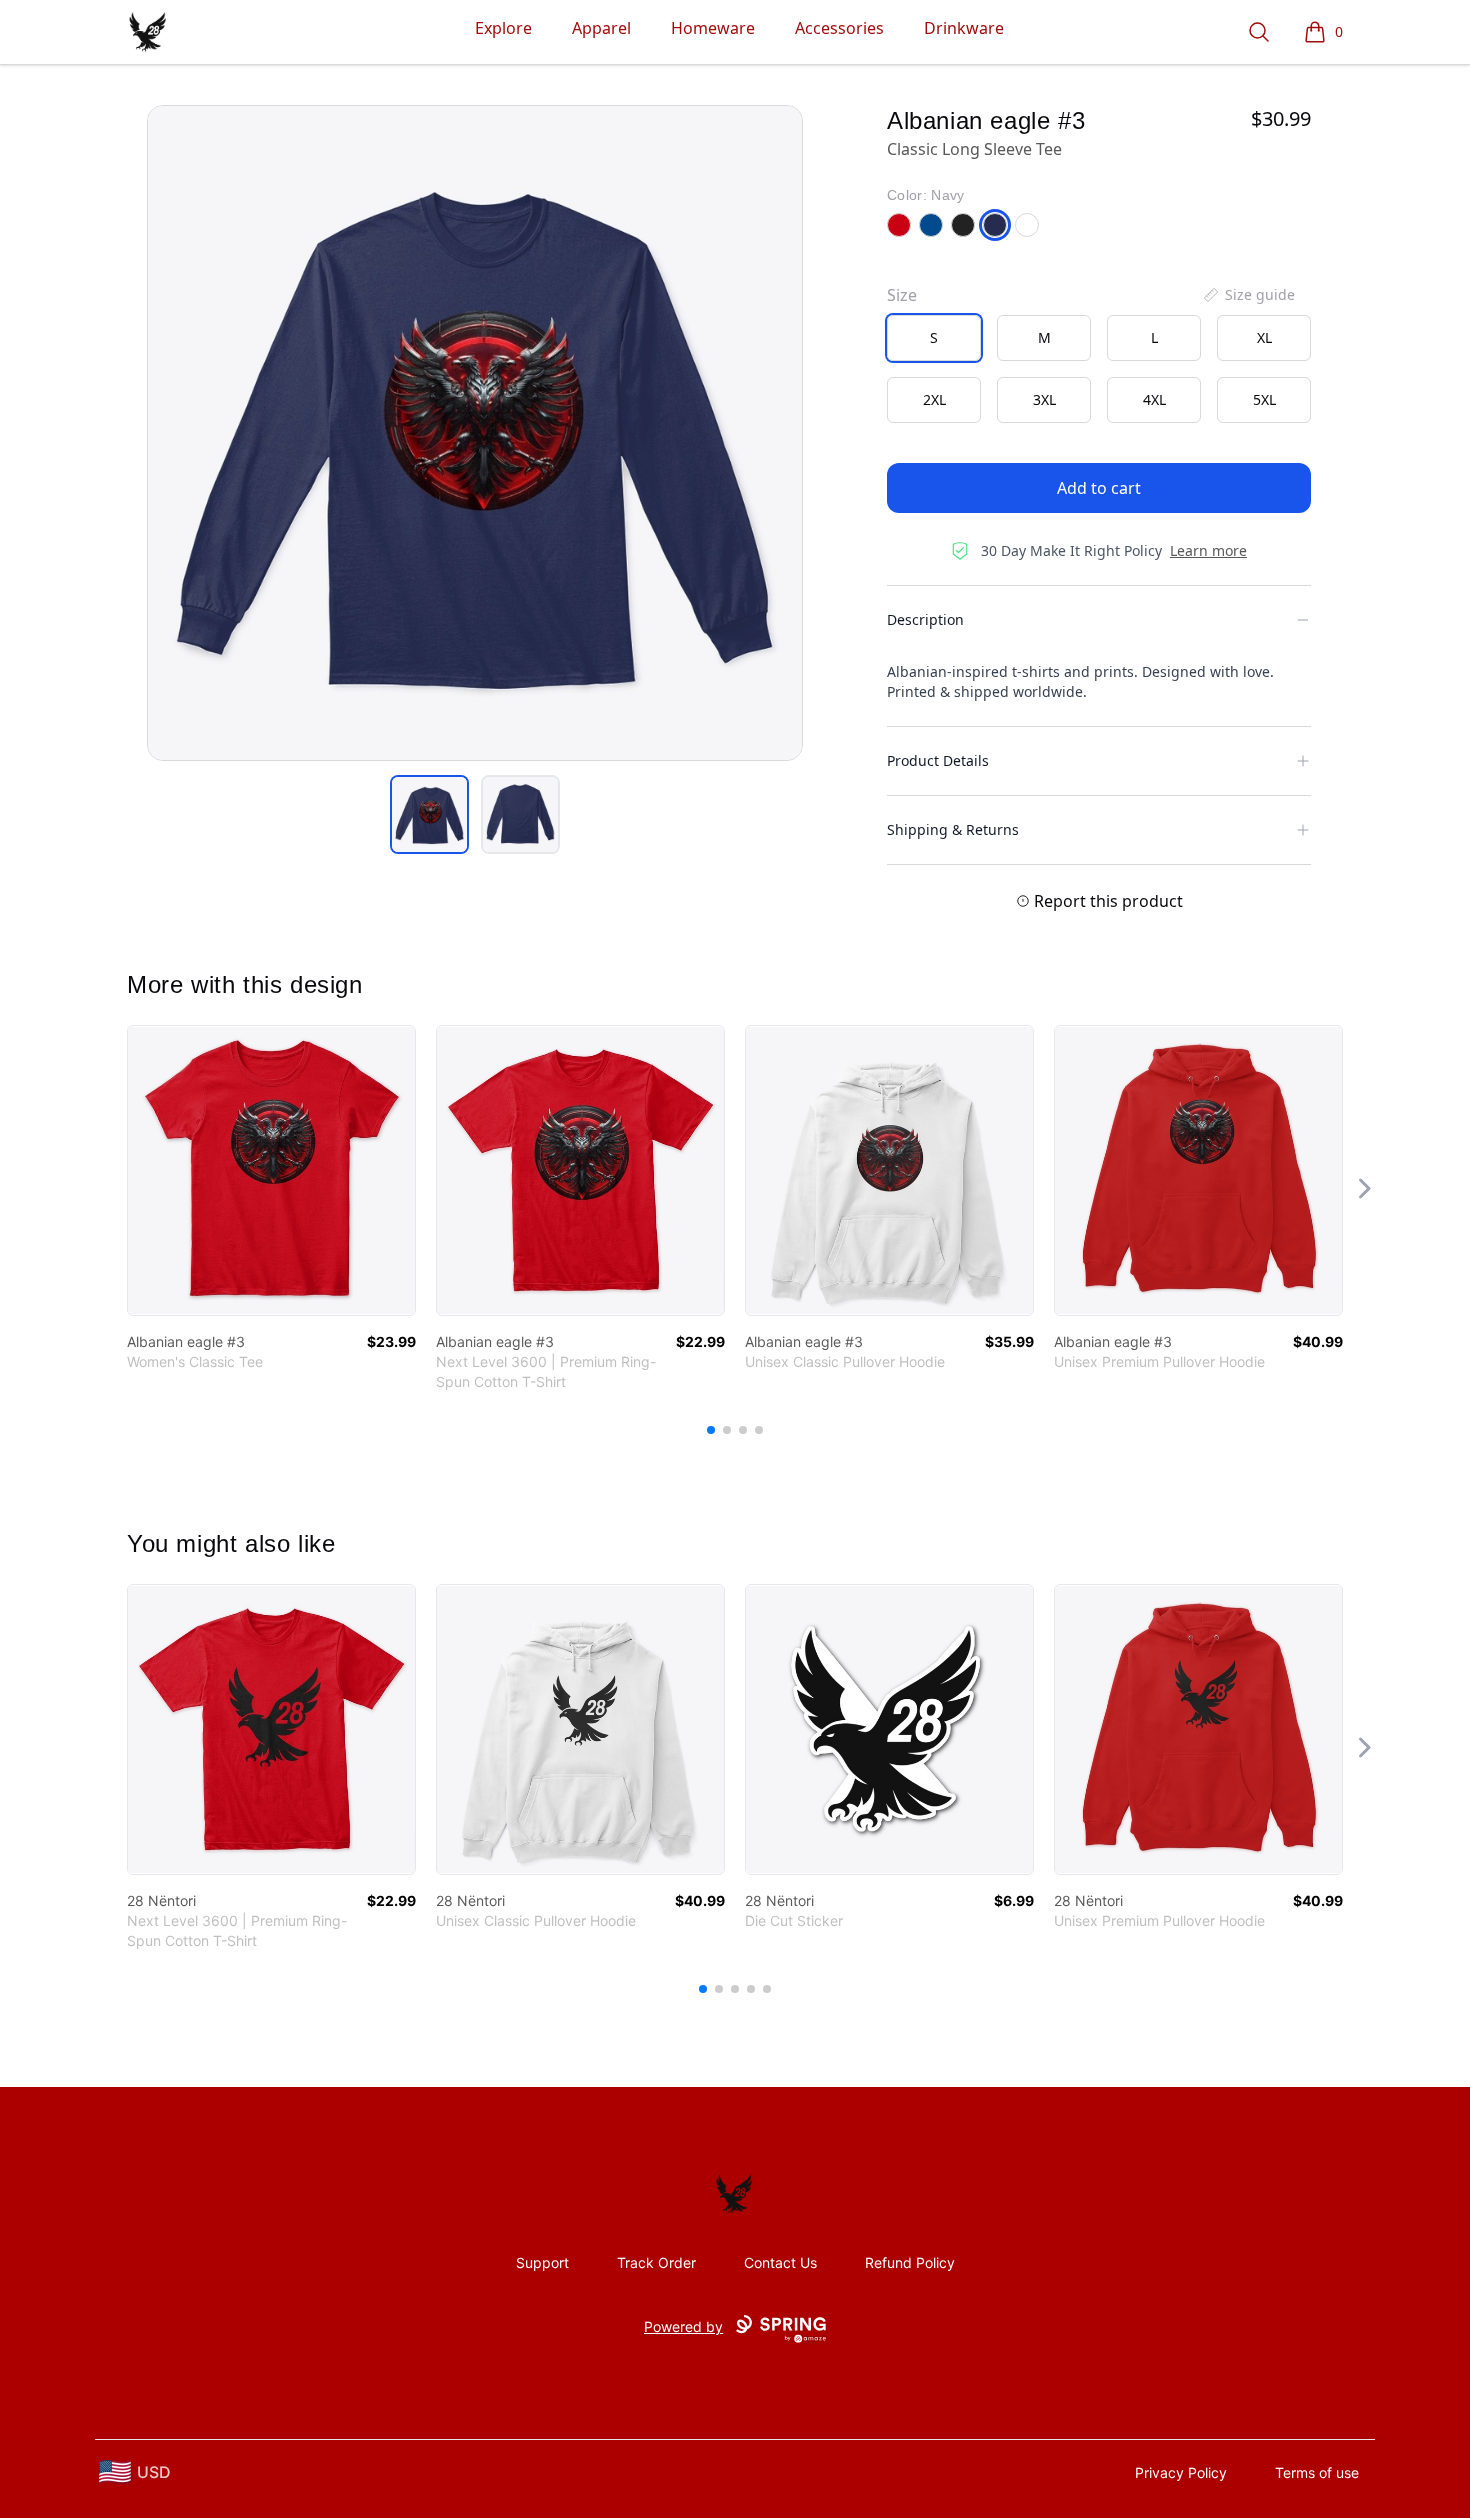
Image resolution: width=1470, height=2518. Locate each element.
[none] (1248, 295)
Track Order (656, 2262)
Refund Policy (910, 2262)
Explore (503, 28)
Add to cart (1099, 488)
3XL (1044, 399)
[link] (271, 1170)
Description (925, 619)
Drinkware (964, 28)
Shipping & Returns (953, 829)
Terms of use (1317, 2472)
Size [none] (902, 295)
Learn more (1208, 550)
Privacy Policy (1181, 2472)
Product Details (938, 760)
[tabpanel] (475, 433)
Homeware (713, 28)
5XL (1264, 399)
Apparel (601, 28)
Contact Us (780, 2262)
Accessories (839, 28)
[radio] (934, 338)
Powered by (683, 2326)
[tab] (429, 814)
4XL (1154, 399)
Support (542, 2262)
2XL (934, 399)
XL (1264, 337)
